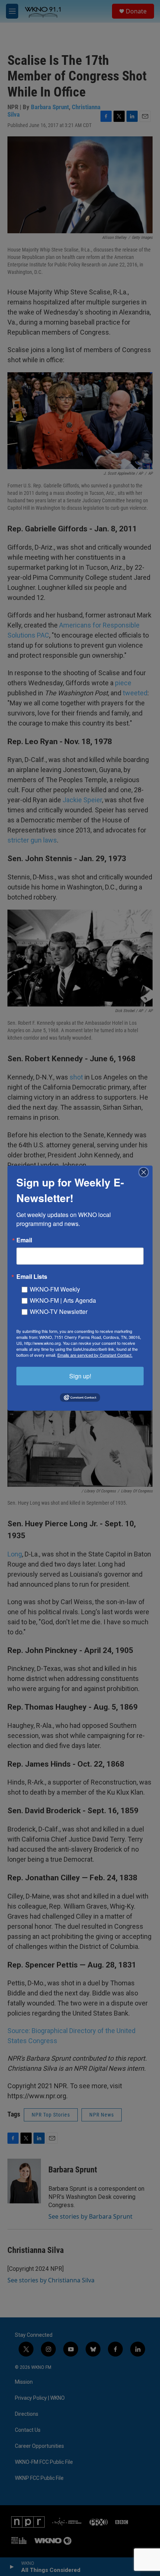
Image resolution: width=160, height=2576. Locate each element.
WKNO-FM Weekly (55, 1289)
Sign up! (80, 1376)
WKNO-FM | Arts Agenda (63, 1300)
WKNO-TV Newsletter (59, 1311)
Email (24, 1240)
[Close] (146, 1172)
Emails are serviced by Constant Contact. (95, 1355)
